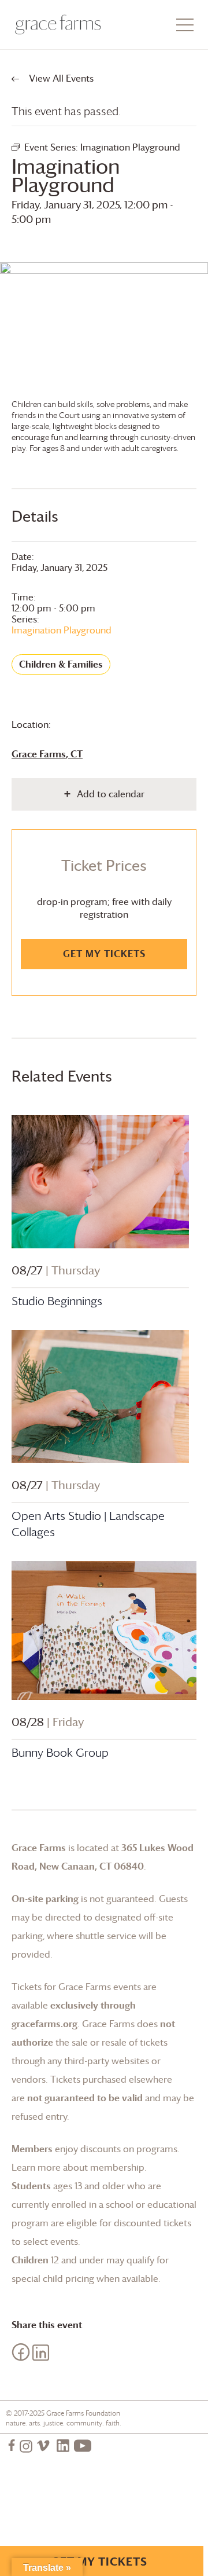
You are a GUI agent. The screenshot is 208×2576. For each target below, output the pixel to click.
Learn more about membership (78, 2167)
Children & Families (61, 664)
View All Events (60, 78)
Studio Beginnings (57, 1301)
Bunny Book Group (60, 1753)
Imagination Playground (62, 630)
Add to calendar (111, 794)
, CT (47, 754)
